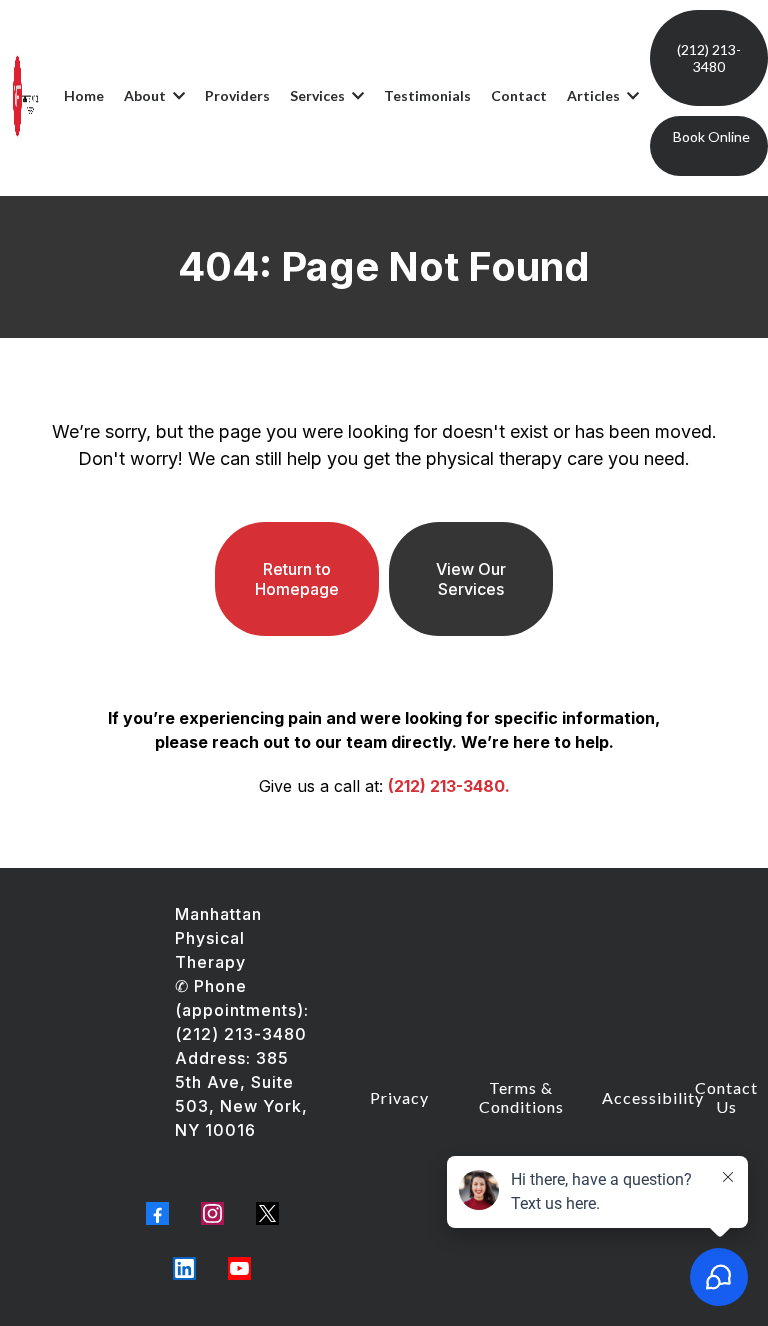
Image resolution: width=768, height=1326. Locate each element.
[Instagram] (212, 1213)
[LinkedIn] (184, 1268)
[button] (177, 95)
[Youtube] (239, 1268)
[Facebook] (157, 1213)
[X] (267, 1213)
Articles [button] (595, 95)
